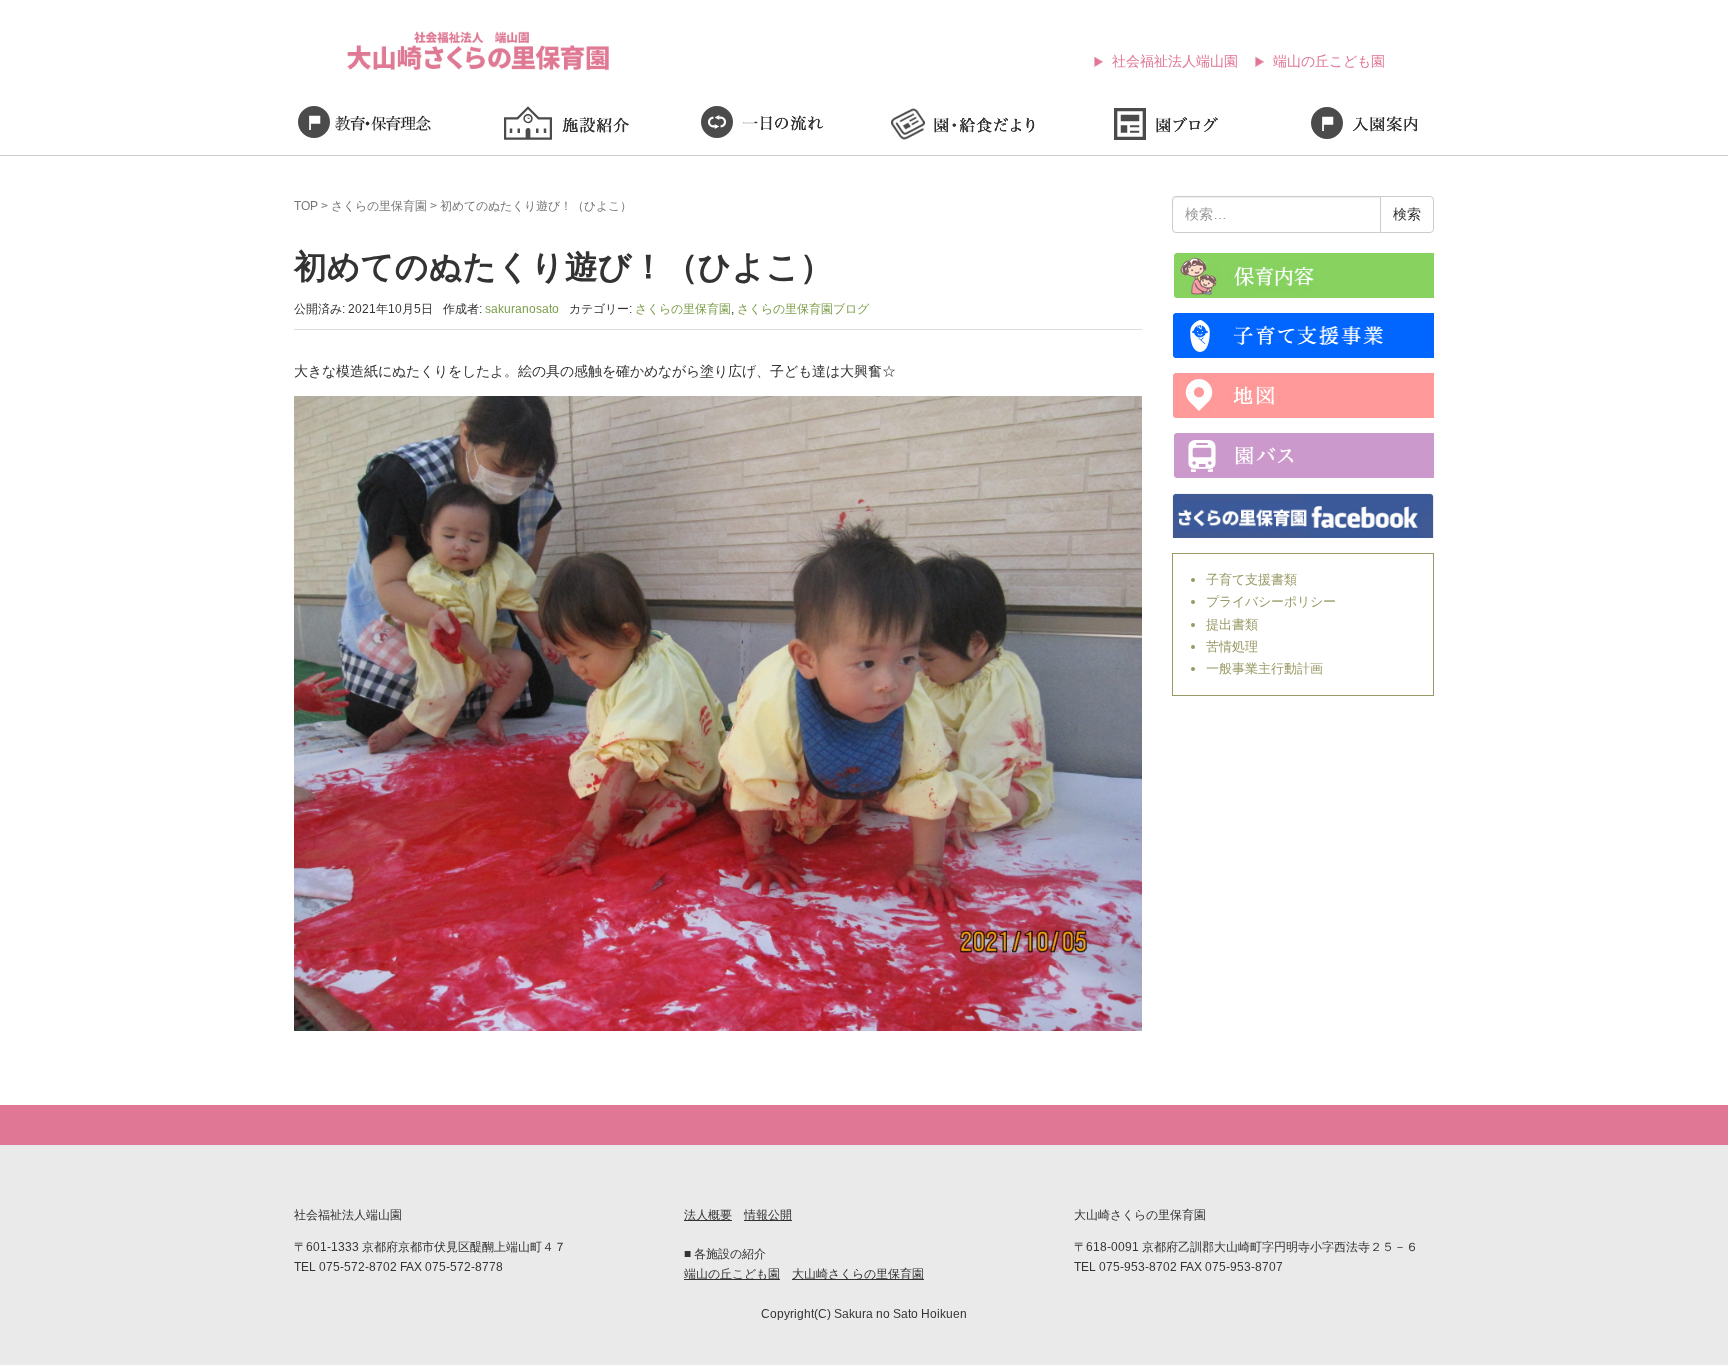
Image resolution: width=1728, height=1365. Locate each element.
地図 (1303, 395)
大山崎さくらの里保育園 (858, 1274)
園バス (1303, 455)
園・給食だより (964, 126)
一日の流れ (764, 126)
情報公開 (768, 1215)
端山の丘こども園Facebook (1303, 515)
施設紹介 (564, 126)
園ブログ (1164, 126)
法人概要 (708, 1215)
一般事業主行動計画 (1264, 668)
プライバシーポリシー (1271, 601)
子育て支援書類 (1251, 579)
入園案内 (1364, 126)
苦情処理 (1232, 646)
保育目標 (364, 126)
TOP (306, 206)
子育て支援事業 (1303, 335)
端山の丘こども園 (1329, 61)
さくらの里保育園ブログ (803, 309)
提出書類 (1232, 624)
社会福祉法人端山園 (1175, 61)
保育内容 (1303, 275)
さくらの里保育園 (379, 206)
